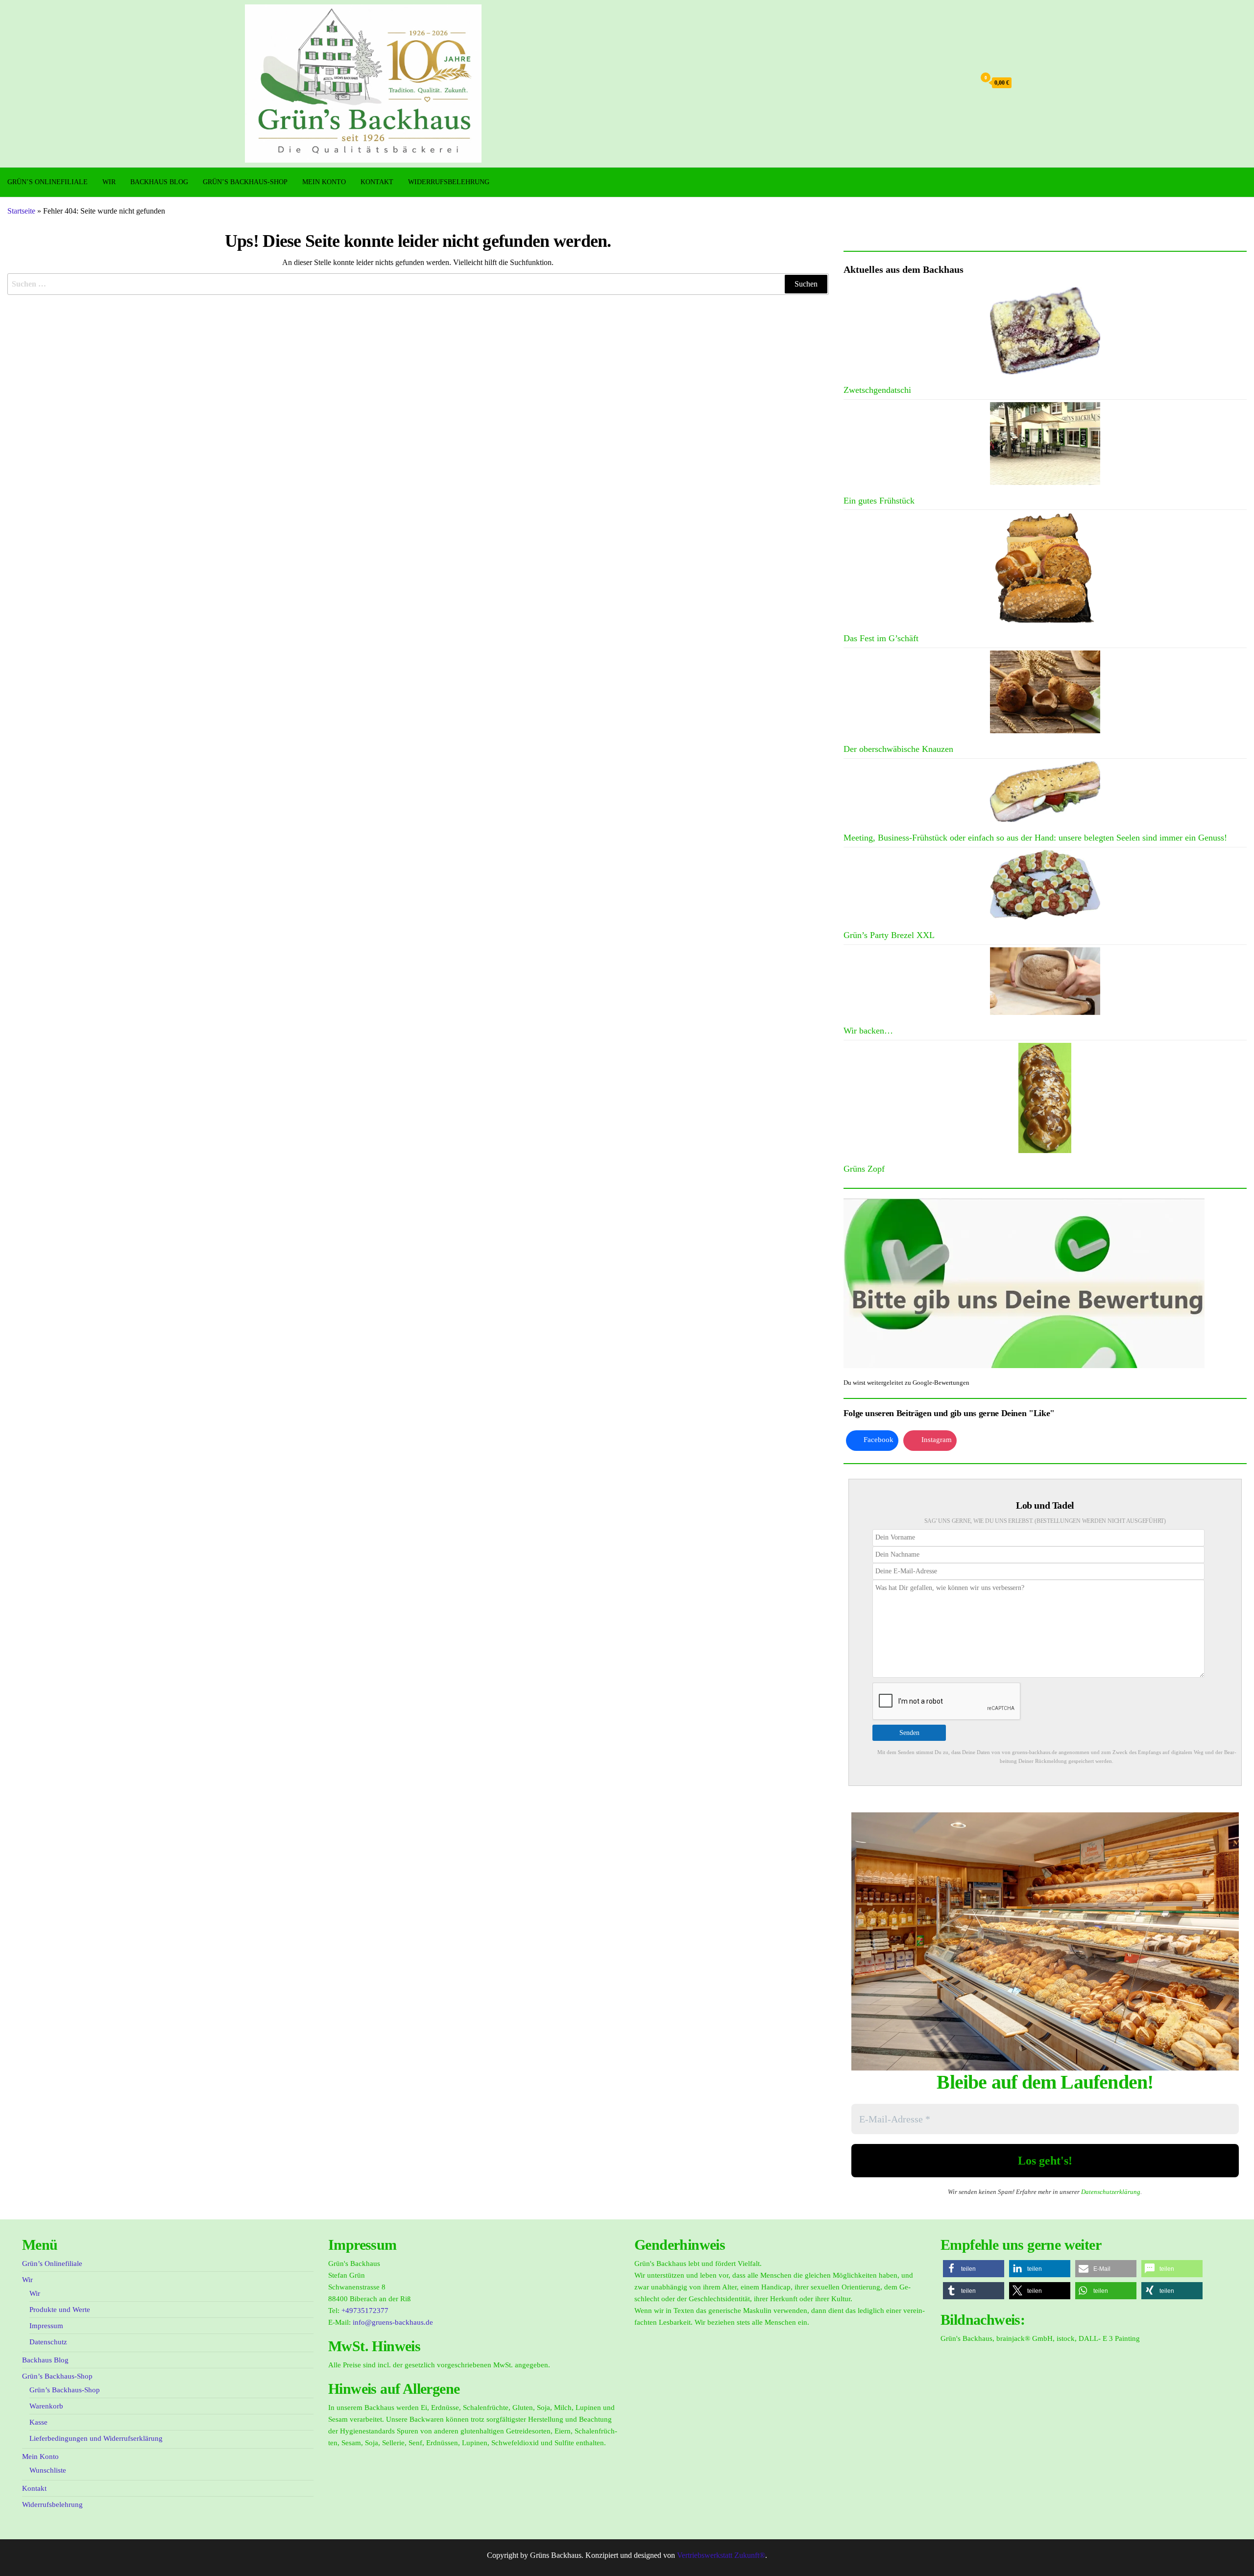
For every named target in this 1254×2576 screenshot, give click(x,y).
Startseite (21, 211)
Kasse (38, 2422)
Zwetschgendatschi (877, 390)
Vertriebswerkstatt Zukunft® (721, 2555)
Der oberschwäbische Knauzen (898, 749)
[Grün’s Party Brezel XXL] (1045, 885)
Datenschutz (48, 2342)
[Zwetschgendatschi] (1045, 331)
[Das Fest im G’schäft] (1045, 567)
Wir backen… (868, 1031)
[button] (974, 2269)
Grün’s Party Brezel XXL (889, 935)
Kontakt (377, 182)
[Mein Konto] (965, 83)
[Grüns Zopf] (1045, 1098)
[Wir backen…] (1045, 981)
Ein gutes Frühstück (879, 501)
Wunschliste (48, 2470)
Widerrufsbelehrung (449, 182)
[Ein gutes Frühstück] (1045, 444)
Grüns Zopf (864, 1169)
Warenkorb (46, 2406)
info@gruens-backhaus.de (393, 2322)
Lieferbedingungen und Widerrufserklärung (96, 2438)
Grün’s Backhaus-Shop (245, 182)
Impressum (46, 2326)
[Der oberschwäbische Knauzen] (1045, 692)
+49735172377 (365, 2311)
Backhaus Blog (159, 182)
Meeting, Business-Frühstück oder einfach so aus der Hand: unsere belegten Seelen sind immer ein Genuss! (1035, 838)
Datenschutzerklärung (1111, 2192)
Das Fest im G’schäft (881, 638)
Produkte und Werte (60, 2310)
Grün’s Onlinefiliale (48, 182)
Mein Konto (324, 182)
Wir (109, 182)
